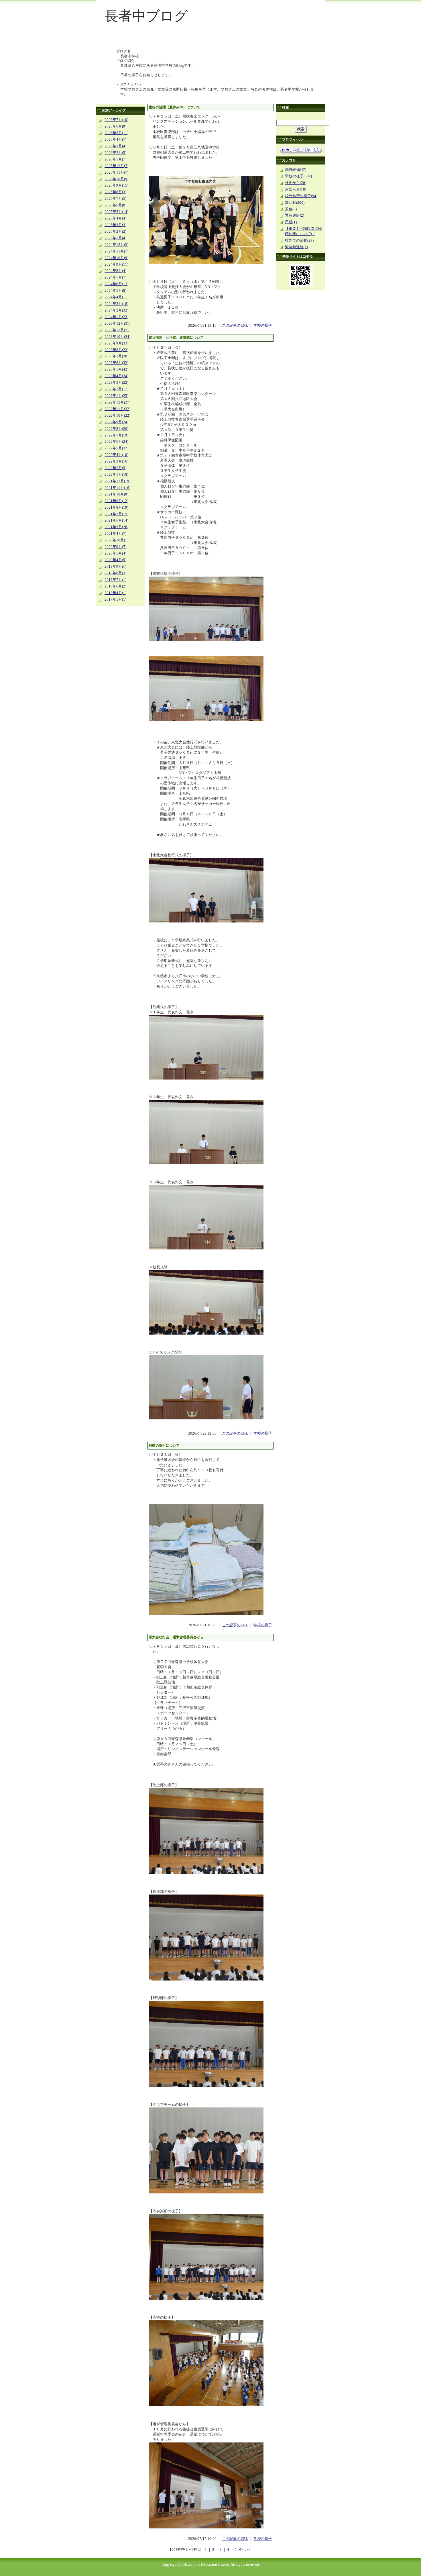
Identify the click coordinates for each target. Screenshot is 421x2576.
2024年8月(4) (115, 271)
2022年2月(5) (115, 468)
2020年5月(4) (115, 553)
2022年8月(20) (116, 429)
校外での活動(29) (299, 240)
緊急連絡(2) (295, 216)
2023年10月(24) (117, 337)
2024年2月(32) (116, 310)
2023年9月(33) (116, 343)
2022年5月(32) (116, 448)
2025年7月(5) (115, 199)
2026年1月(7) (115, 159)
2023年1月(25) (116, 396)
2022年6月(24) (116, 442)
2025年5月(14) (116, 212)
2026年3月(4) (115, 146)
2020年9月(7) (115, 547)
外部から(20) (296, 183)
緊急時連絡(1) (296, 247)
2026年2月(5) (115, 153)
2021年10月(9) (116, 494)
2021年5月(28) (116, 527)
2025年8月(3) (115, 192)
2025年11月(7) (116, 173)
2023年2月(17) (116, 389)
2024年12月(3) (116, 245)
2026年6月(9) (115, 126)
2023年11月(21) (117, 330)
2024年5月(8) (115, 291)
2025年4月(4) (115, 218)
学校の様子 (263, 326)
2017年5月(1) (115, 600)
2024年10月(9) (116, 258)
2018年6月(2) (115, 586)
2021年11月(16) (117, 488)
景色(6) (291, 209)
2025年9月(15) (116, 185)
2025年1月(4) (115, 238)
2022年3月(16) (116, 461)
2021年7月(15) (116, 514)
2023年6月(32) (116, 363)
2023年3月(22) (116, 383)
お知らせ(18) (296, 189)
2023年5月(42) (116, 369)
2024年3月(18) (116, 304)
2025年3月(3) (115, 225)
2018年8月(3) (115, 573)
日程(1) (291, 222)
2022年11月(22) (117, 409)
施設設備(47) (296, 170)
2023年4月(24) (116, 376)
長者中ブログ (146, 16)
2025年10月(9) (116, 179)
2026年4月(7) (115, 140)
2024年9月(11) (116, 265)
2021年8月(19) (116, 508)
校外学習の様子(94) (301, 196)
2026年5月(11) (116, 133)
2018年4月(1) (115, 593)
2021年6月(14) (116, 520)
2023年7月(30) (116, 356)
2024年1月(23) (116, 317)
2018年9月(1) (115, 567)
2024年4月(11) (116, 297)
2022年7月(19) (116, 435)
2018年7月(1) (115, 580)
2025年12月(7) (116, 166)
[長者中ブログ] (210, 39)
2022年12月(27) (117, 402)
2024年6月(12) (116, 284)
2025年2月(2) (115, 232)
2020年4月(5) (115, 560)
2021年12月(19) (117, 481)
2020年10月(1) (116, 540)
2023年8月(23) (116, 350)
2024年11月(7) (116, 251)
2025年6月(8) (115, 205)
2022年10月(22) (117, 416)
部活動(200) (295, 203)
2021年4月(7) (115, 534)
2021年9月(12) (116, 501)
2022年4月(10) (116, 455)
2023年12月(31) (117, 324)
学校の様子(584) (298, 176)
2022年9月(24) (116, 422)
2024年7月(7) (115, 277)
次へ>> (244, 2550)
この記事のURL (235, 326)
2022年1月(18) (116, 475)
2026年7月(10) (116, 120)
